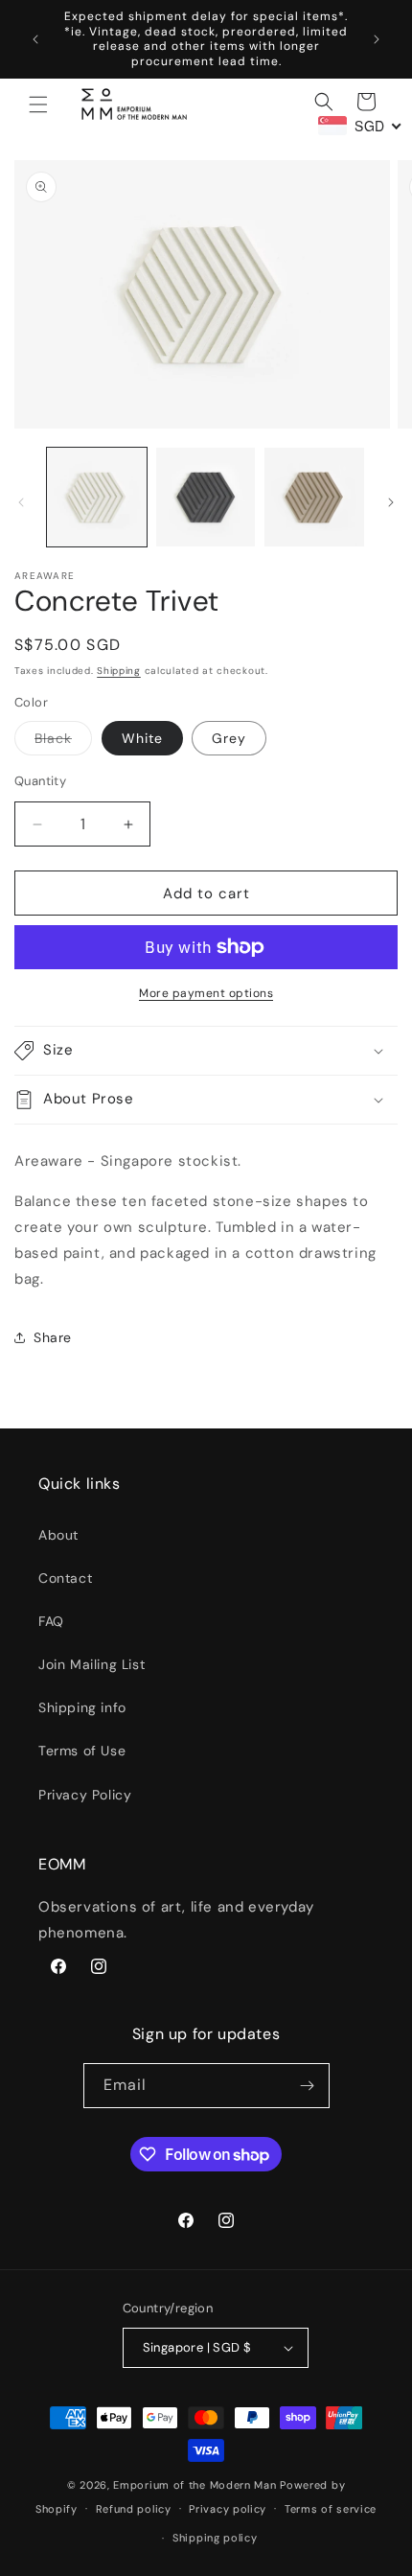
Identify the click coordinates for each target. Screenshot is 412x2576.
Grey (229, 738)
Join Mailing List (92, 1664)
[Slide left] (21, 502)
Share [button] (53, 1337)
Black (63, 742)
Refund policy (134, 2509)
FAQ (51, 1621)
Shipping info (82, 1707)
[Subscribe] (308, 2086)
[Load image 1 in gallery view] (97, 498)
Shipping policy (215, 2538)
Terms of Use (82, 1751)
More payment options (206, 993)
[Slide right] (391, 502)
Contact (65, 1578)
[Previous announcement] (35, 39)
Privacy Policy (85, 1795)
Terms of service (331, 2509)
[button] (38, 104)
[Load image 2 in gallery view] (206, 498)
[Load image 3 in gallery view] (314, 498)
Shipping (119, 671)
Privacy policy (228, 2509)
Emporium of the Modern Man (195, 2485)
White (142, 738)
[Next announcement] (377, 39)
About (58, 1535)
